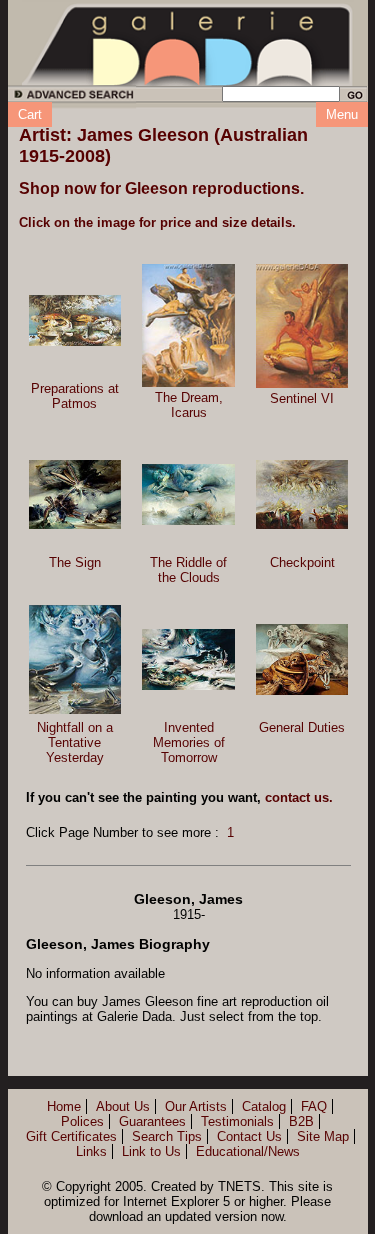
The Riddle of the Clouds (188, 570)
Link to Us (151, 1151)
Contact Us (249, 1136)
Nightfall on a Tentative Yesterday (75, 742)
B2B (301, 1121)
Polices (82, 1121)
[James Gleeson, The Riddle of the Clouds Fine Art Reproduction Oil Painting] (188, 495)
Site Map (323, 1136)
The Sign (75, 562)
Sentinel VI (302, 398)
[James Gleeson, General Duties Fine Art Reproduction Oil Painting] (302, 659)
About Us (123, 1106)
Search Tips (167, 1136)
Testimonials (237, 1121)
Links (91, 1151)
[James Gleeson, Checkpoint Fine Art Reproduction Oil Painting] (302, 494)
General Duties (302, 727)
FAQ (314, 1106)
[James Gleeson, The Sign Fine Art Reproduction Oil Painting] (75, 494)
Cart (30, 114)
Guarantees (152, 1121)
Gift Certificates (71, 1136)
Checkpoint (302, 562)
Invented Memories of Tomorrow (189, 742)
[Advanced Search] (70, 97)
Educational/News (248, 1151)
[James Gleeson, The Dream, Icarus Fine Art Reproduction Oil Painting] (188, 325)
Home (64, 1106)
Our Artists (196, 1106)
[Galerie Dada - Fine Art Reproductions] (188, 43)
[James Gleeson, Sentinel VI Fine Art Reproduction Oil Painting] (302, 326)
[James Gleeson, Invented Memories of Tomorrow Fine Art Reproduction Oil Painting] (188, 659)
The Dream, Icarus (189, 405)
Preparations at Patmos (75, 396)
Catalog (264, 1106)
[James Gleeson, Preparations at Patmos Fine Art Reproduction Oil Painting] (75, 320)
